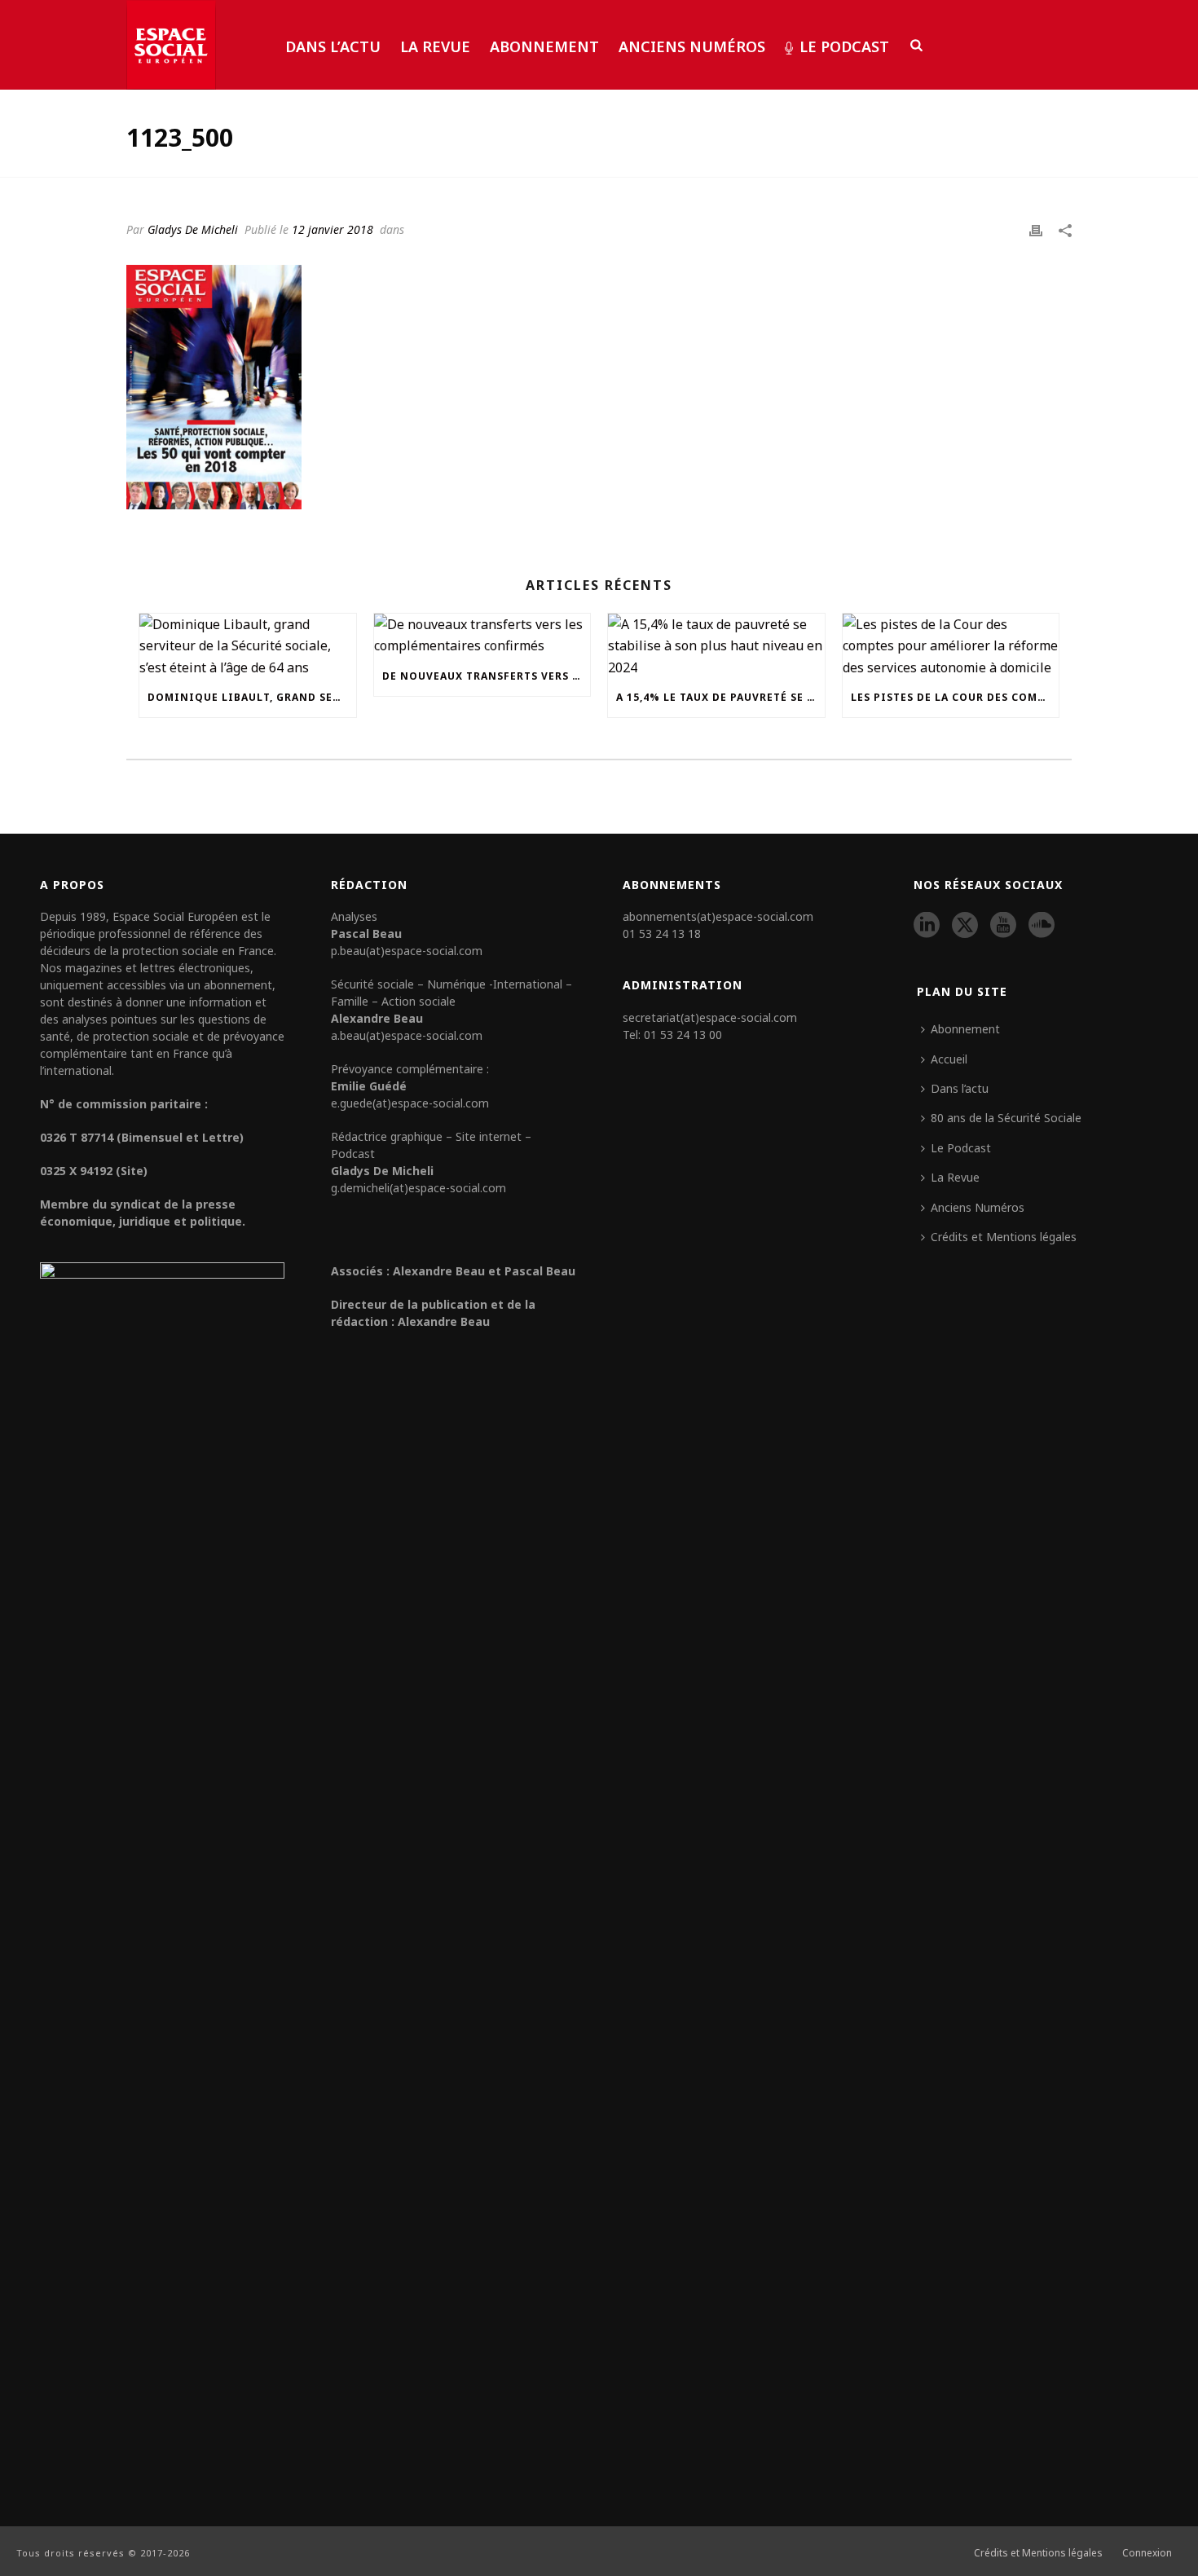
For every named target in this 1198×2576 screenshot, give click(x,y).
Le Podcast (844, 46)
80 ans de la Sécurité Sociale (1006, 1118)
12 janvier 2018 (333, 229)
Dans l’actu (333, 46)
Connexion (1147, 2553)
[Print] (1036, 229)
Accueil (949, 1059)
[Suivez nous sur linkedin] (927, 926)
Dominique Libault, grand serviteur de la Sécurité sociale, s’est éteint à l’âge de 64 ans (252, 697)
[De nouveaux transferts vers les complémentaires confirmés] (482, 635)
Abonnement (544, 46)
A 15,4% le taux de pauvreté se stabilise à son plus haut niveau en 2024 (720, 697)
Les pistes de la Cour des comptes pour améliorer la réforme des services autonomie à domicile (955, 697)
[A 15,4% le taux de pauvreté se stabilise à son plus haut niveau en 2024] (716, 646)
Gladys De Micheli (193, 229)
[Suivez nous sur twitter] (965, 926)
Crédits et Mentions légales (1004, 1237)
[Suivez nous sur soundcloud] (1042, 926)
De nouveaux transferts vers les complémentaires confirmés (487, 676)
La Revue (435, 46)
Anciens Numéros (692, 46)
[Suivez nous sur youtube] (1003, 926)
